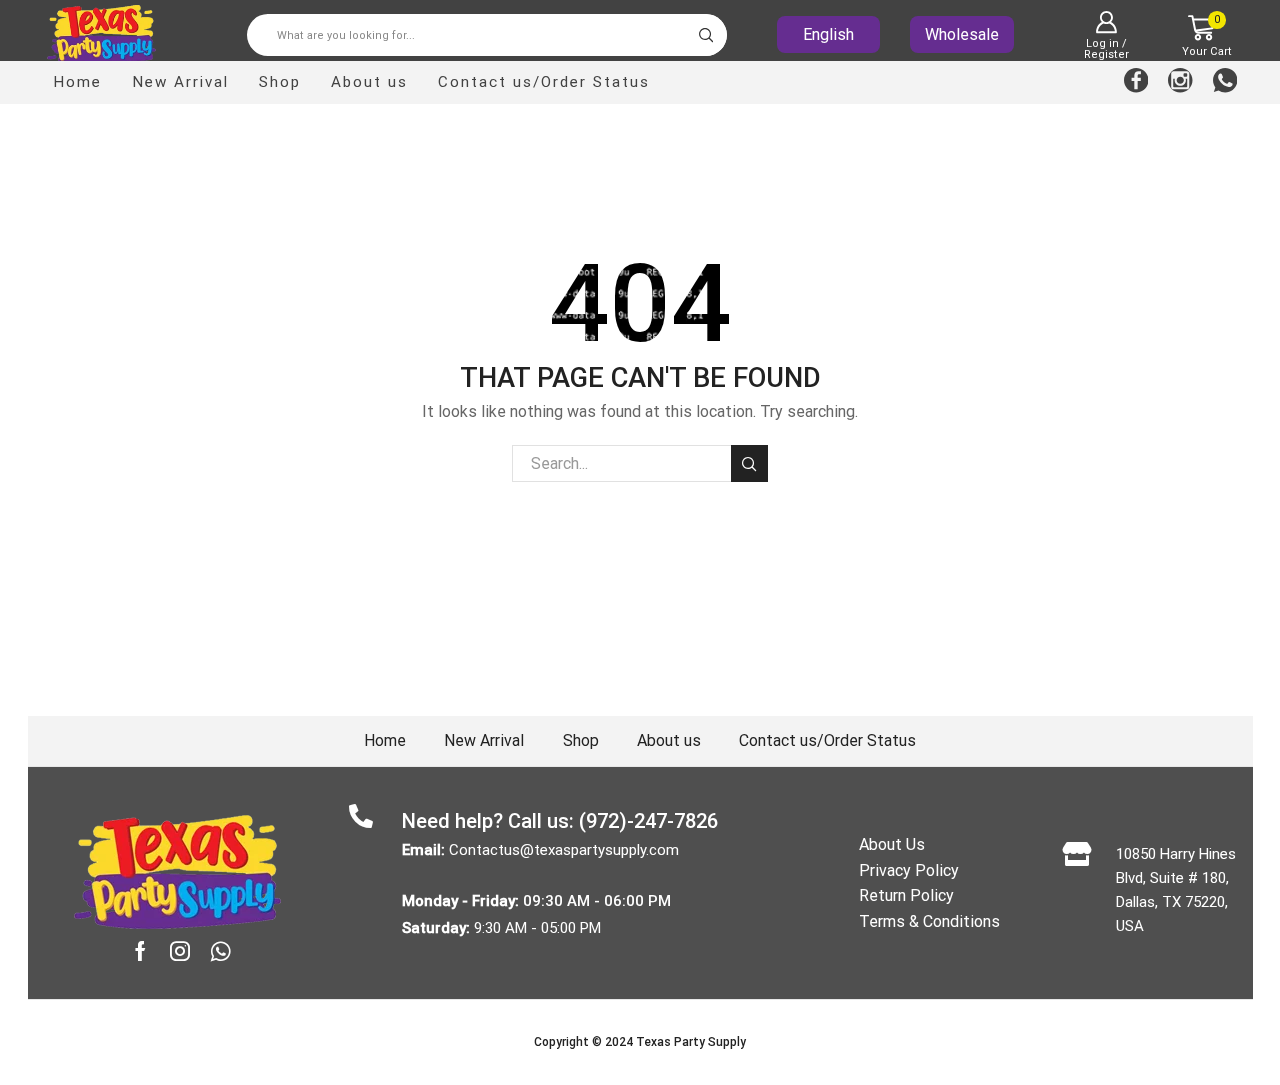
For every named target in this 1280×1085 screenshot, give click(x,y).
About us (369, 82)
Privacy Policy (909, 870)
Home (77, 82)
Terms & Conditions (929, 921)
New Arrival (180, 82)
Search (749, 463)
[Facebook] (1136, 82)
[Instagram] (1180, 82)
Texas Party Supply (691, 1042)
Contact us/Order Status (544, 82)
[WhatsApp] (1225, 82)
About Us (892, 844)
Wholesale (962, 34)
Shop (280, 82)
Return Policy (906, 895)
